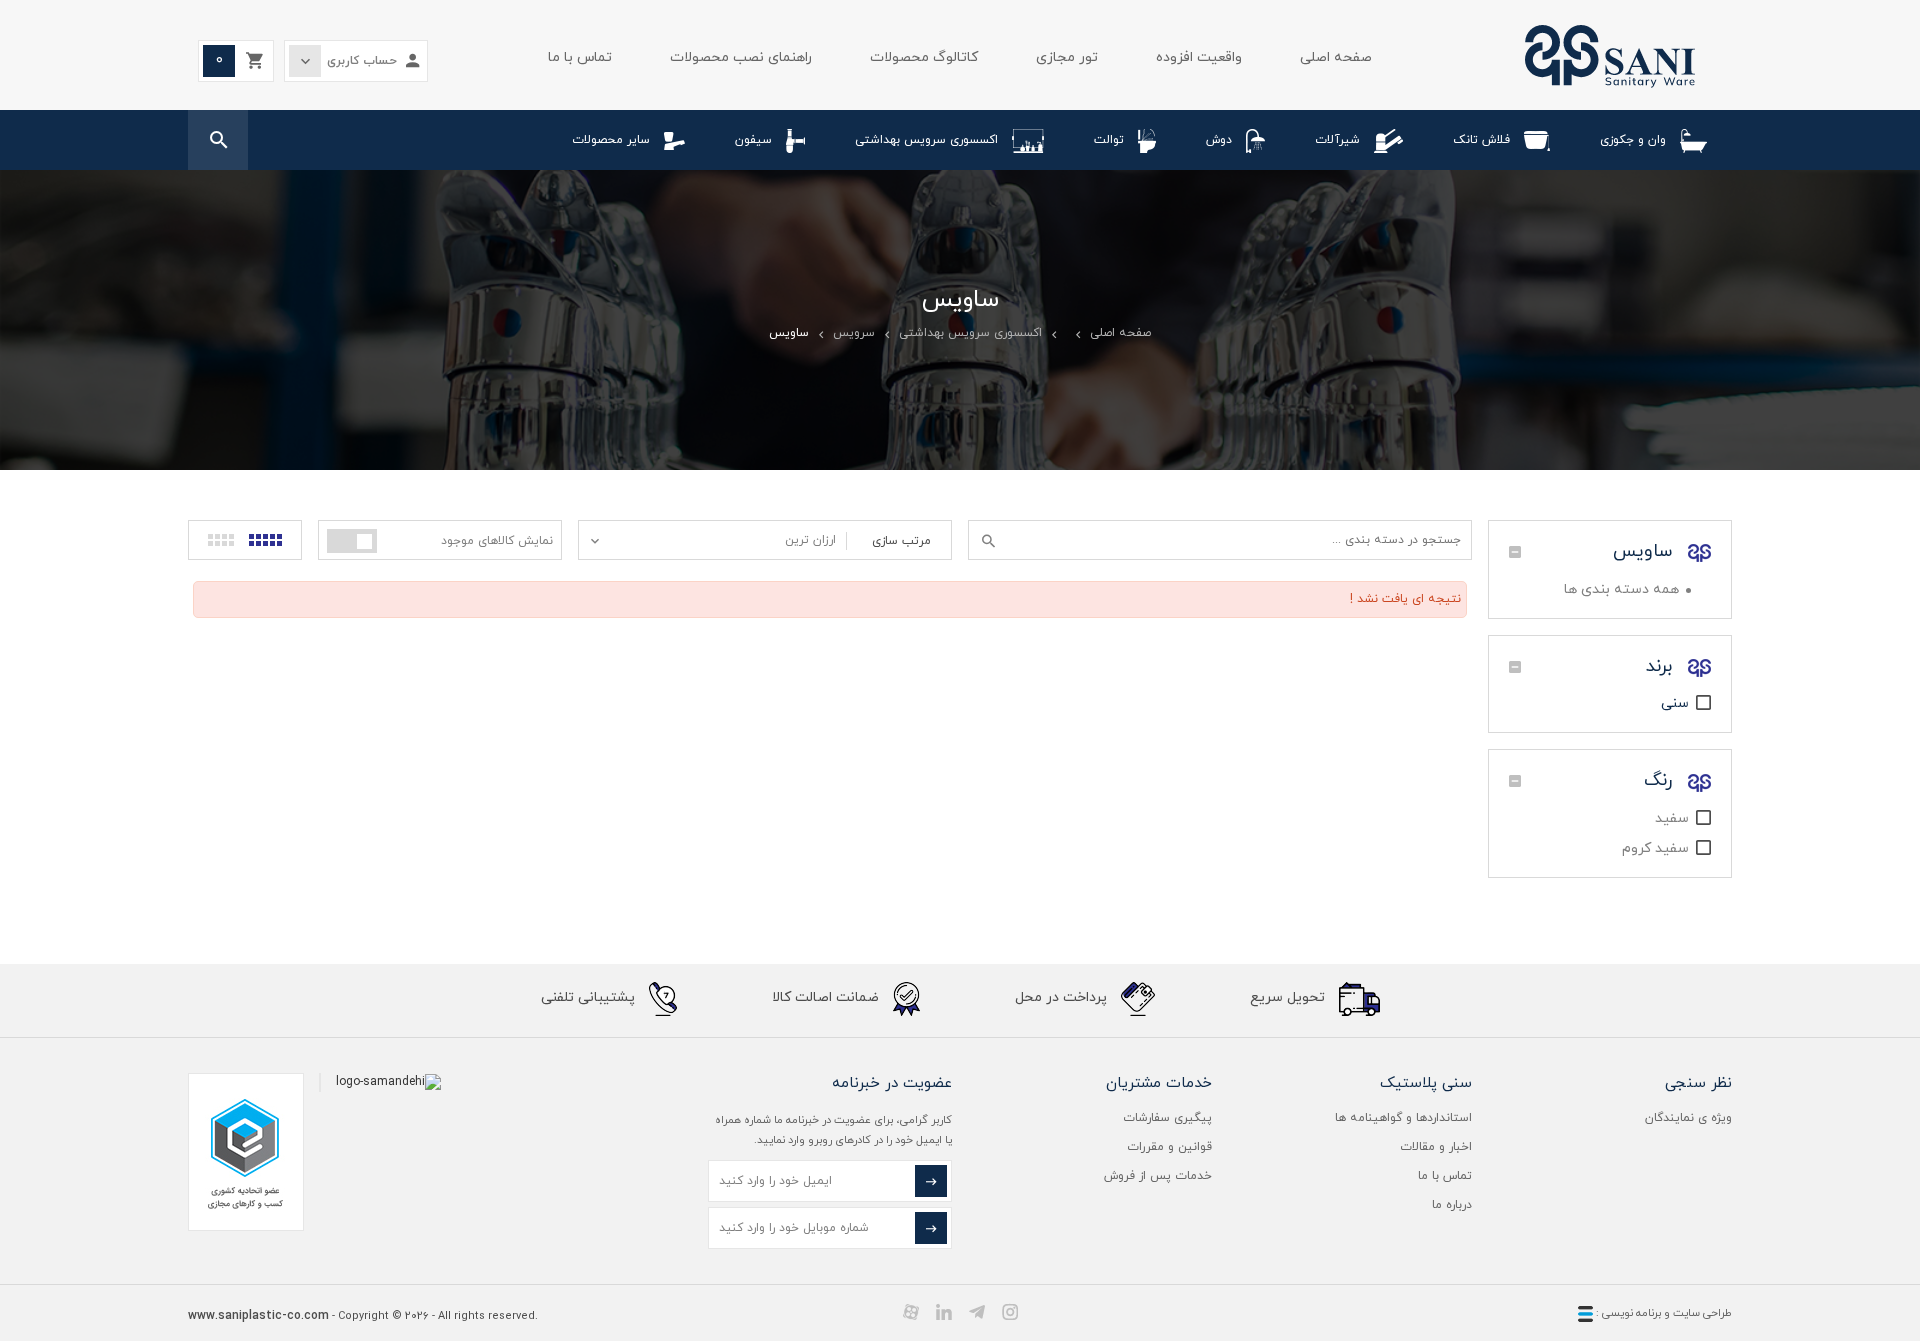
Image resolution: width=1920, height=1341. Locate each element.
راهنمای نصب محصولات (741, 57)
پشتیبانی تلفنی (590, 997)
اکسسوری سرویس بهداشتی (926, 140)
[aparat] (911, 1312)
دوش (1219, 140)
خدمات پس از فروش (1158, 1176)
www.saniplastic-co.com (258, 1316)
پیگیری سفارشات (1167, 1118)
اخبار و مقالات (1436, 1147)
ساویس (1645, 551)
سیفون (753, 140)
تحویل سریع (1289, 997)
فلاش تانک (1481, 140)
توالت (1109, 140)
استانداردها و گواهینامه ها (1403, 1118)
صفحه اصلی (1336, 57)
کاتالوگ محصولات (924, 57)
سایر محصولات (611, 140)
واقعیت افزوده (1199, 57)
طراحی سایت (1702, 1313)
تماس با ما (580, 57)
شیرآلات (1337, 140)
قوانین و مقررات (1169, 1147)
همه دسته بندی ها (1621, 589)
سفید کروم (1655, 848)
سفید (1672, 818)
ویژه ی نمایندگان (1688, 1118)
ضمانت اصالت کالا (827, 997)
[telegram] (977, 1312)
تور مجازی (1067, 57)
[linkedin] (944, 1312)
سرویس (854, 333)
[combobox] (712, 540)
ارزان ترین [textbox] (810, 540)
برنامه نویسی (1630, 1313)
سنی (1675, 703)
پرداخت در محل (1063, 997)
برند (1662, 666)
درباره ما (1452, 1205)
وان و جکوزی (1633, 140)
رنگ (1661, 780)
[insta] (1010, 1312)
